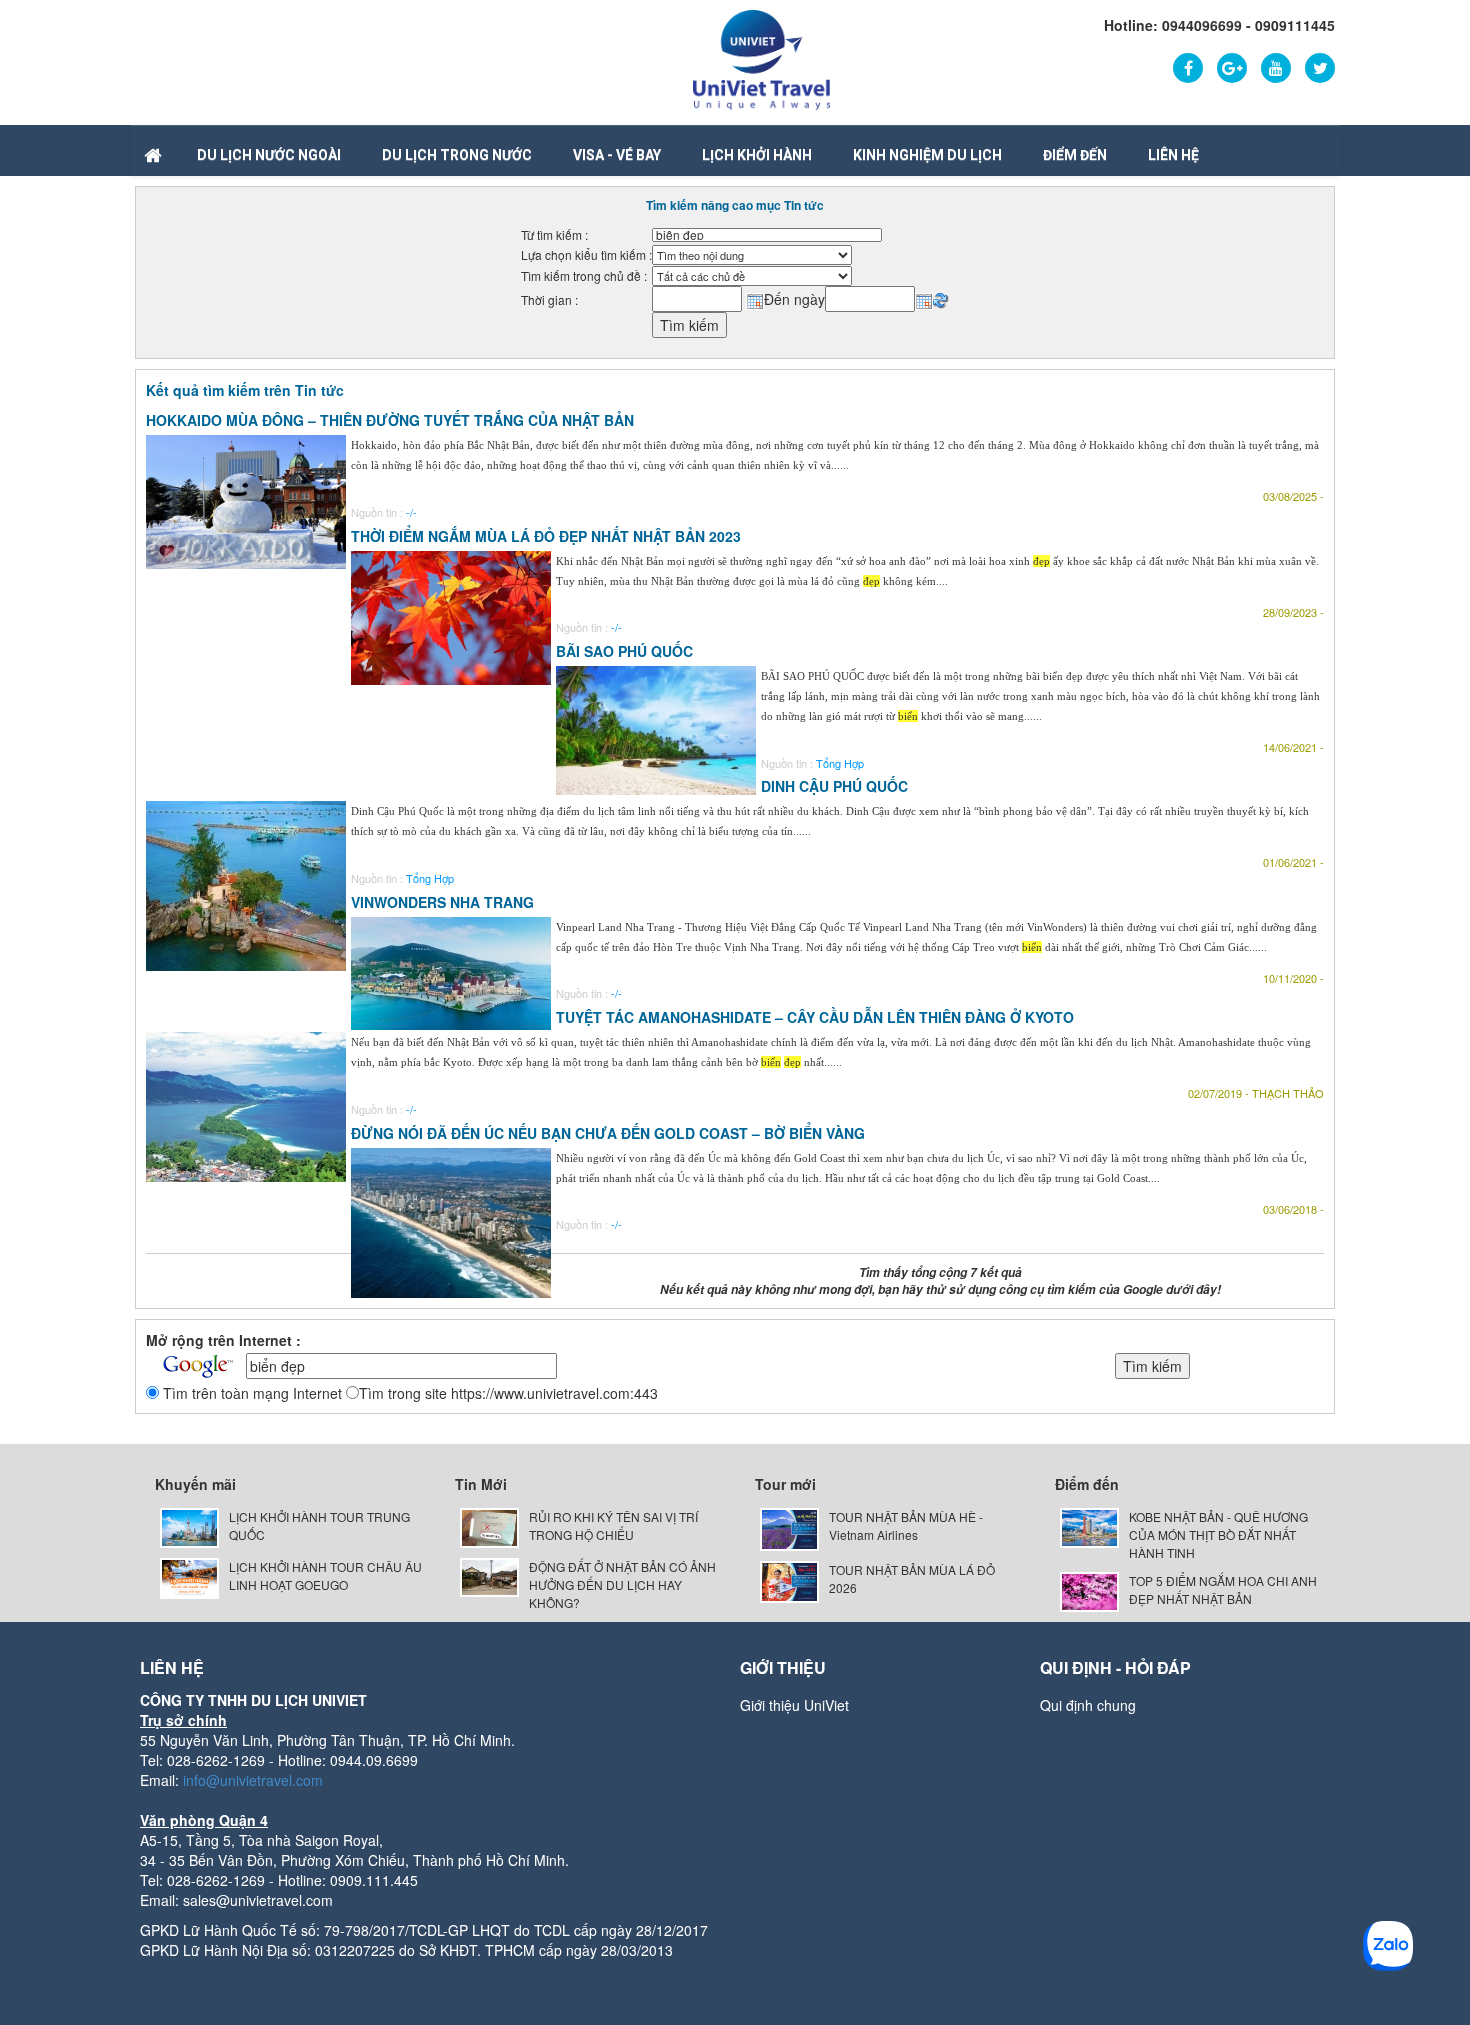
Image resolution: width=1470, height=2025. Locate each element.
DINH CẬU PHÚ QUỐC (834, 786)
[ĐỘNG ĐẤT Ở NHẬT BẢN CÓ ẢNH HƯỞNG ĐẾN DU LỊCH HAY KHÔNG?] (489, 1575)
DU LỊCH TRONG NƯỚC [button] (457, 155)
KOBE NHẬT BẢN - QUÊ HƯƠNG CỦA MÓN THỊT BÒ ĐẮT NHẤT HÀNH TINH (1218, 1534)
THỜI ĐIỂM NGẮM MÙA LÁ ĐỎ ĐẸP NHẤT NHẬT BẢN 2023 (546, 536)
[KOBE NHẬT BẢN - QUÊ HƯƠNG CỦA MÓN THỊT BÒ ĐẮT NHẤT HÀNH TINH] (1089, 1525)
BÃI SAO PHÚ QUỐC (624, 651)
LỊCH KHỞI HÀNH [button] (757, 155)
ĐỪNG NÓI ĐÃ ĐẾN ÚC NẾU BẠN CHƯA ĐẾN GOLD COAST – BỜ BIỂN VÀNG (608, 1133)
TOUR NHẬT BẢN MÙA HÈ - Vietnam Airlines (906, 1525)
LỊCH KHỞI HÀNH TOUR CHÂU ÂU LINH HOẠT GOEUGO (325, 1575)
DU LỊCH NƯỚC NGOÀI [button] (269, 155)
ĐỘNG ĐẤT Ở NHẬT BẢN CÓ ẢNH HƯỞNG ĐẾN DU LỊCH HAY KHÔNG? (622, 1584)
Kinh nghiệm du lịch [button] (927, 155)
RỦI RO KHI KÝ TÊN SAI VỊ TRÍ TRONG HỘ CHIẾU (613, 1525)
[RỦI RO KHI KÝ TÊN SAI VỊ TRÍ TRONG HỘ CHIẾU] (489, 1525)
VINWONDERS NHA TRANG (442, 902)
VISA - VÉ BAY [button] (617, 155)
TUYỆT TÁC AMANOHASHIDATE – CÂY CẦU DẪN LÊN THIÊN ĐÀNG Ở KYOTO (815, 1017)
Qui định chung (1088, 1705)
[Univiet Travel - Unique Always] (761, 58)
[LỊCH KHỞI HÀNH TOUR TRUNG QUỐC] (189, 1525)
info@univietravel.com (253, 1780)
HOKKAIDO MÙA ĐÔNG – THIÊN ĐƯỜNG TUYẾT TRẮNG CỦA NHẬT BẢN (390, 420)
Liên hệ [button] (1173, 155)
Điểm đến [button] (1075, 155)
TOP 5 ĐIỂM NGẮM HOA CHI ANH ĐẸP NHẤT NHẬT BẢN (1223, 1589)
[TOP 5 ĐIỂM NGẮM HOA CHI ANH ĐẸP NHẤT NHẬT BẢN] (1089, 1589)
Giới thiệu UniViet (794, 1705)
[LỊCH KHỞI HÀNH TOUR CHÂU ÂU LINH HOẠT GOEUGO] (189, 1576)
